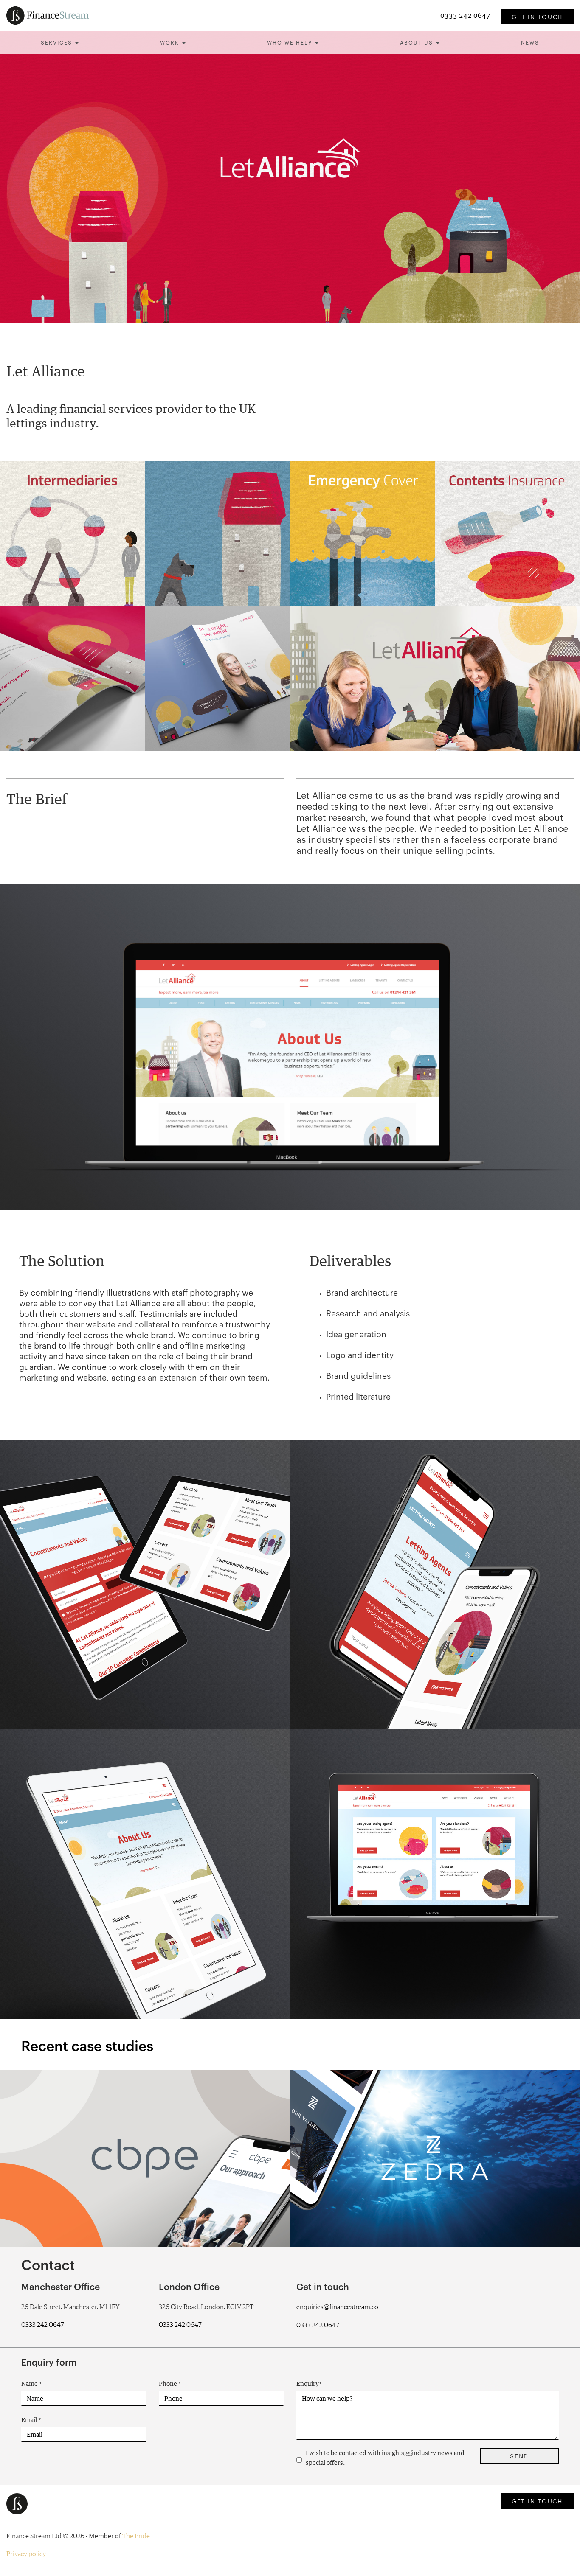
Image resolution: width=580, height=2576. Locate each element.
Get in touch (537, 17)
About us (418, 42)
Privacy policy (26, 2554)
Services (58, 42)
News (530, 42)
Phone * (170, 2384)
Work (171, 42)
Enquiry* (309, 2384)
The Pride (136, 2536)
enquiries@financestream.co (337, 2307)
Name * (32, 2384)
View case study (73, 2216)
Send (519, 2456)
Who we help (291, 42)
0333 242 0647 (466, 15)
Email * (31, 2420)
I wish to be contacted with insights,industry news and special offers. (385, 2458)
